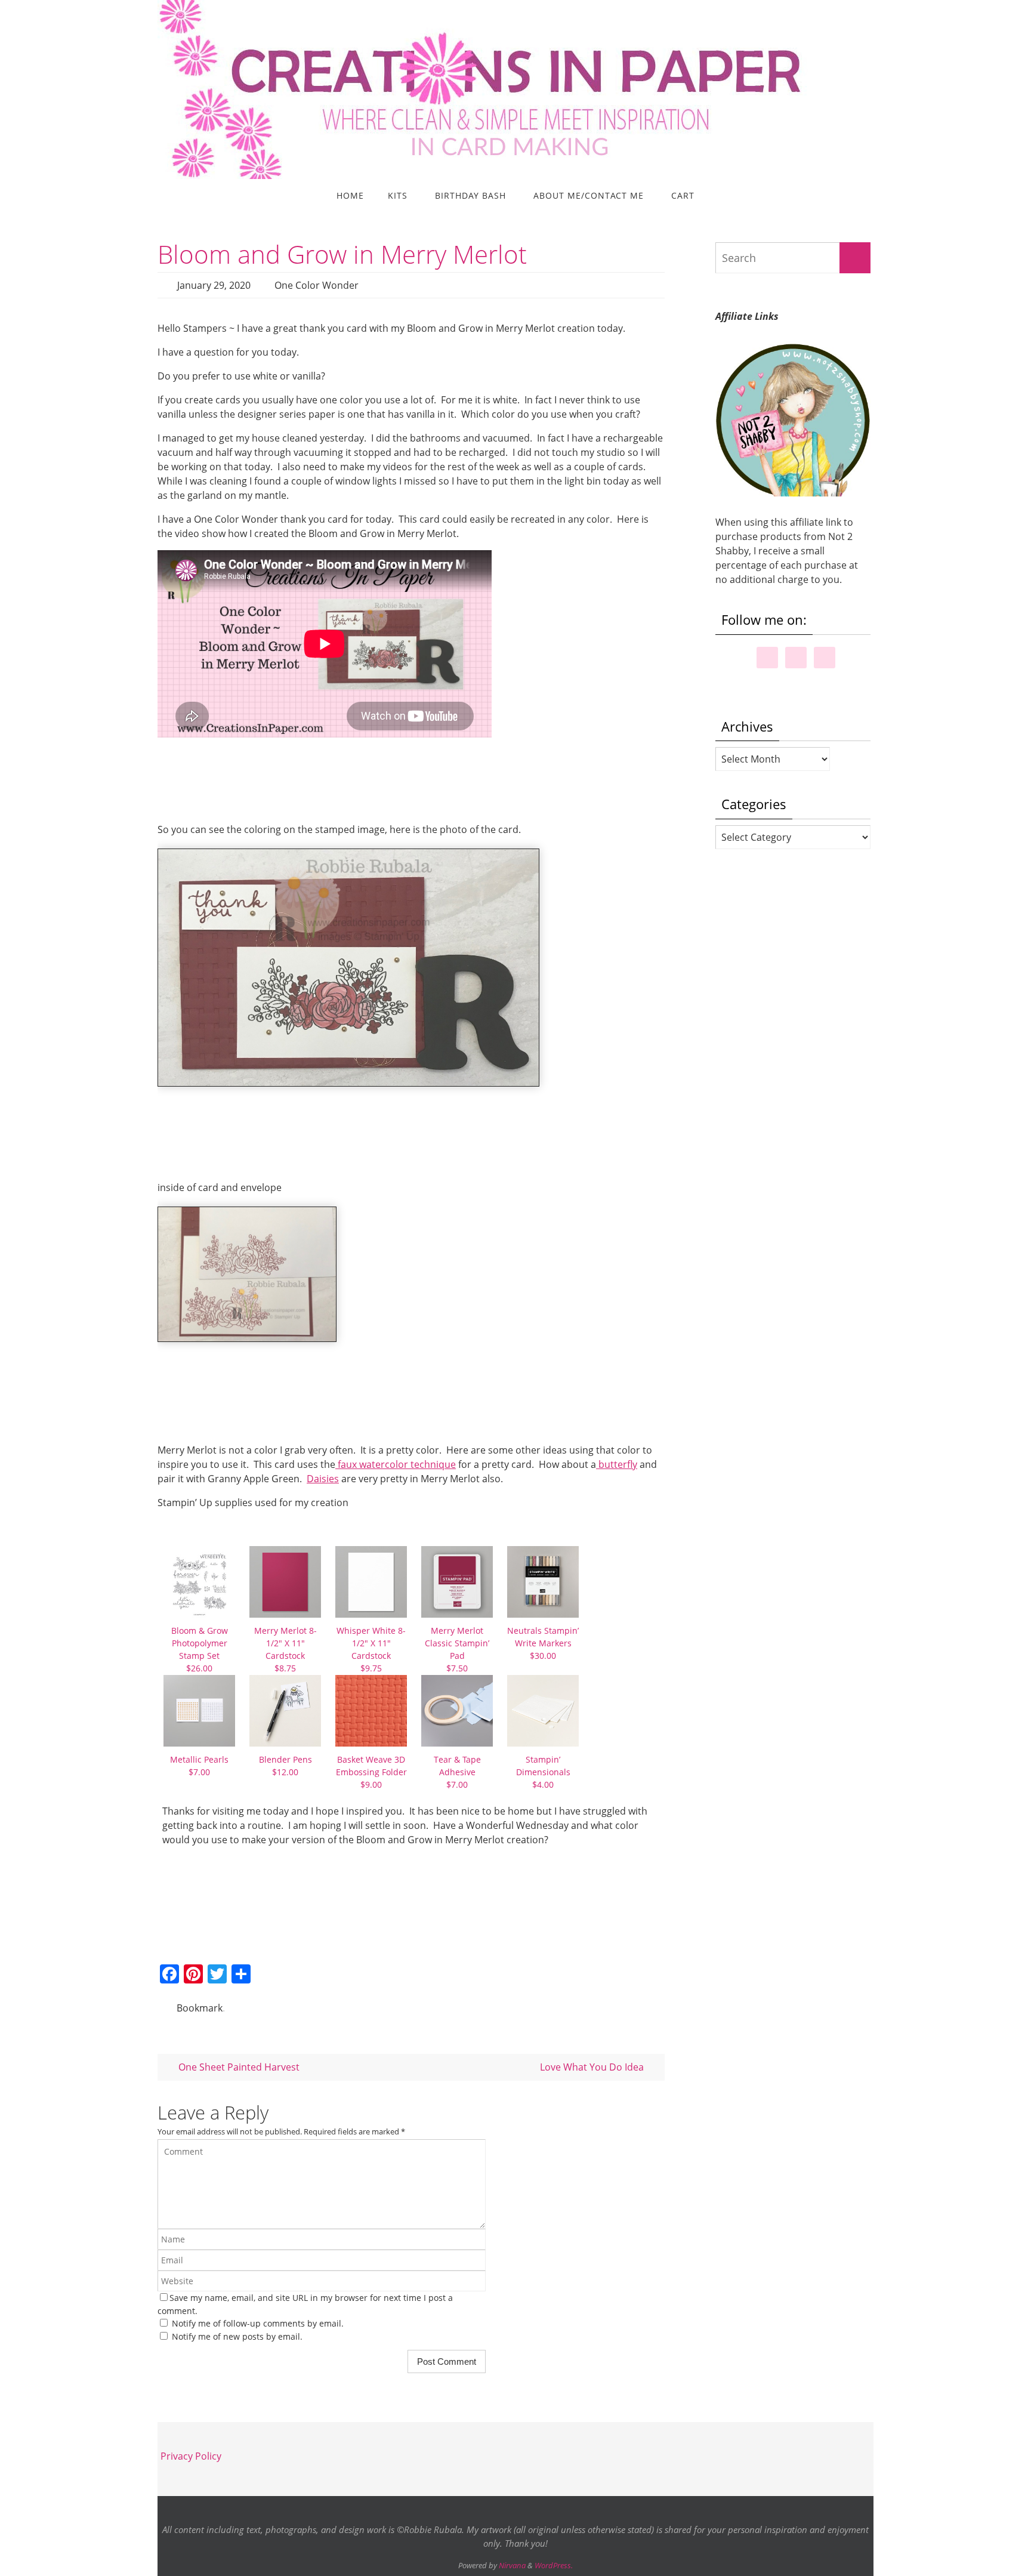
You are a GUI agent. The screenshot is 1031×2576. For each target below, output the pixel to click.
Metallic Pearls (199, 1766)
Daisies (323, 1479)
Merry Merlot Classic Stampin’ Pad (457, 1649)
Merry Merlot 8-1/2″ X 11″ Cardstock (285, 1649)
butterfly (617, 1464)
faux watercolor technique (396, 1464)
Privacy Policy (191, 2456)
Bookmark (200, 2008)
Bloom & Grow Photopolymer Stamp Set (200, 1649)
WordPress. (554, 2565)
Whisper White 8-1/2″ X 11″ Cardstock (371, 1649)
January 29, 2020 (214, 285)
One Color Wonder (317, 285)
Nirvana (512, 2565)
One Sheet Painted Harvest (238, 2067)
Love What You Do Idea (593, 2067)
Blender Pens (285, 1766)
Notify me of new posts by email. (237, 2336)
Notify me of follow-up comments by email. (258, 2323)
